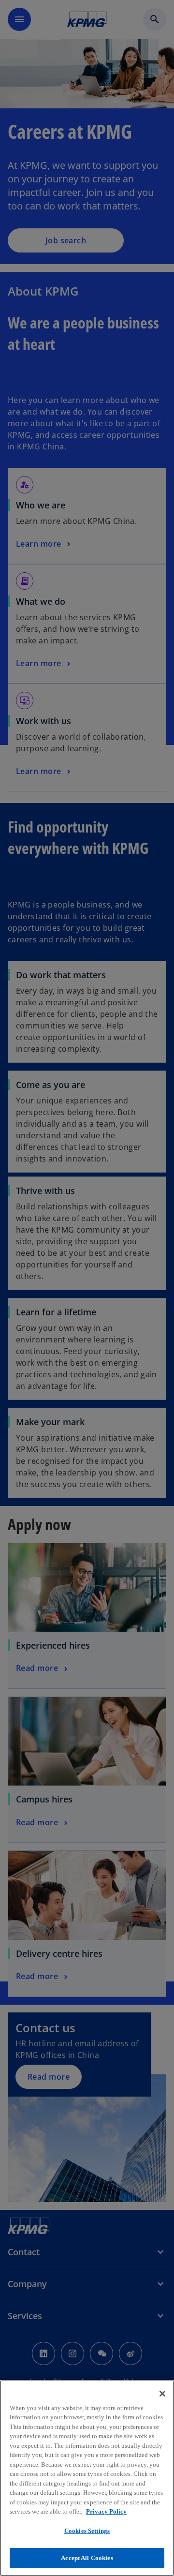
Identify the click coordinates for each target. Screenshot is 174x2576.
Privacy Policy (106, 2511)
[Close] (162, 2394)
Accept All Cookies (87, 2558)
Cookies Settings (87, 2531)
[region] (87, 2478)
